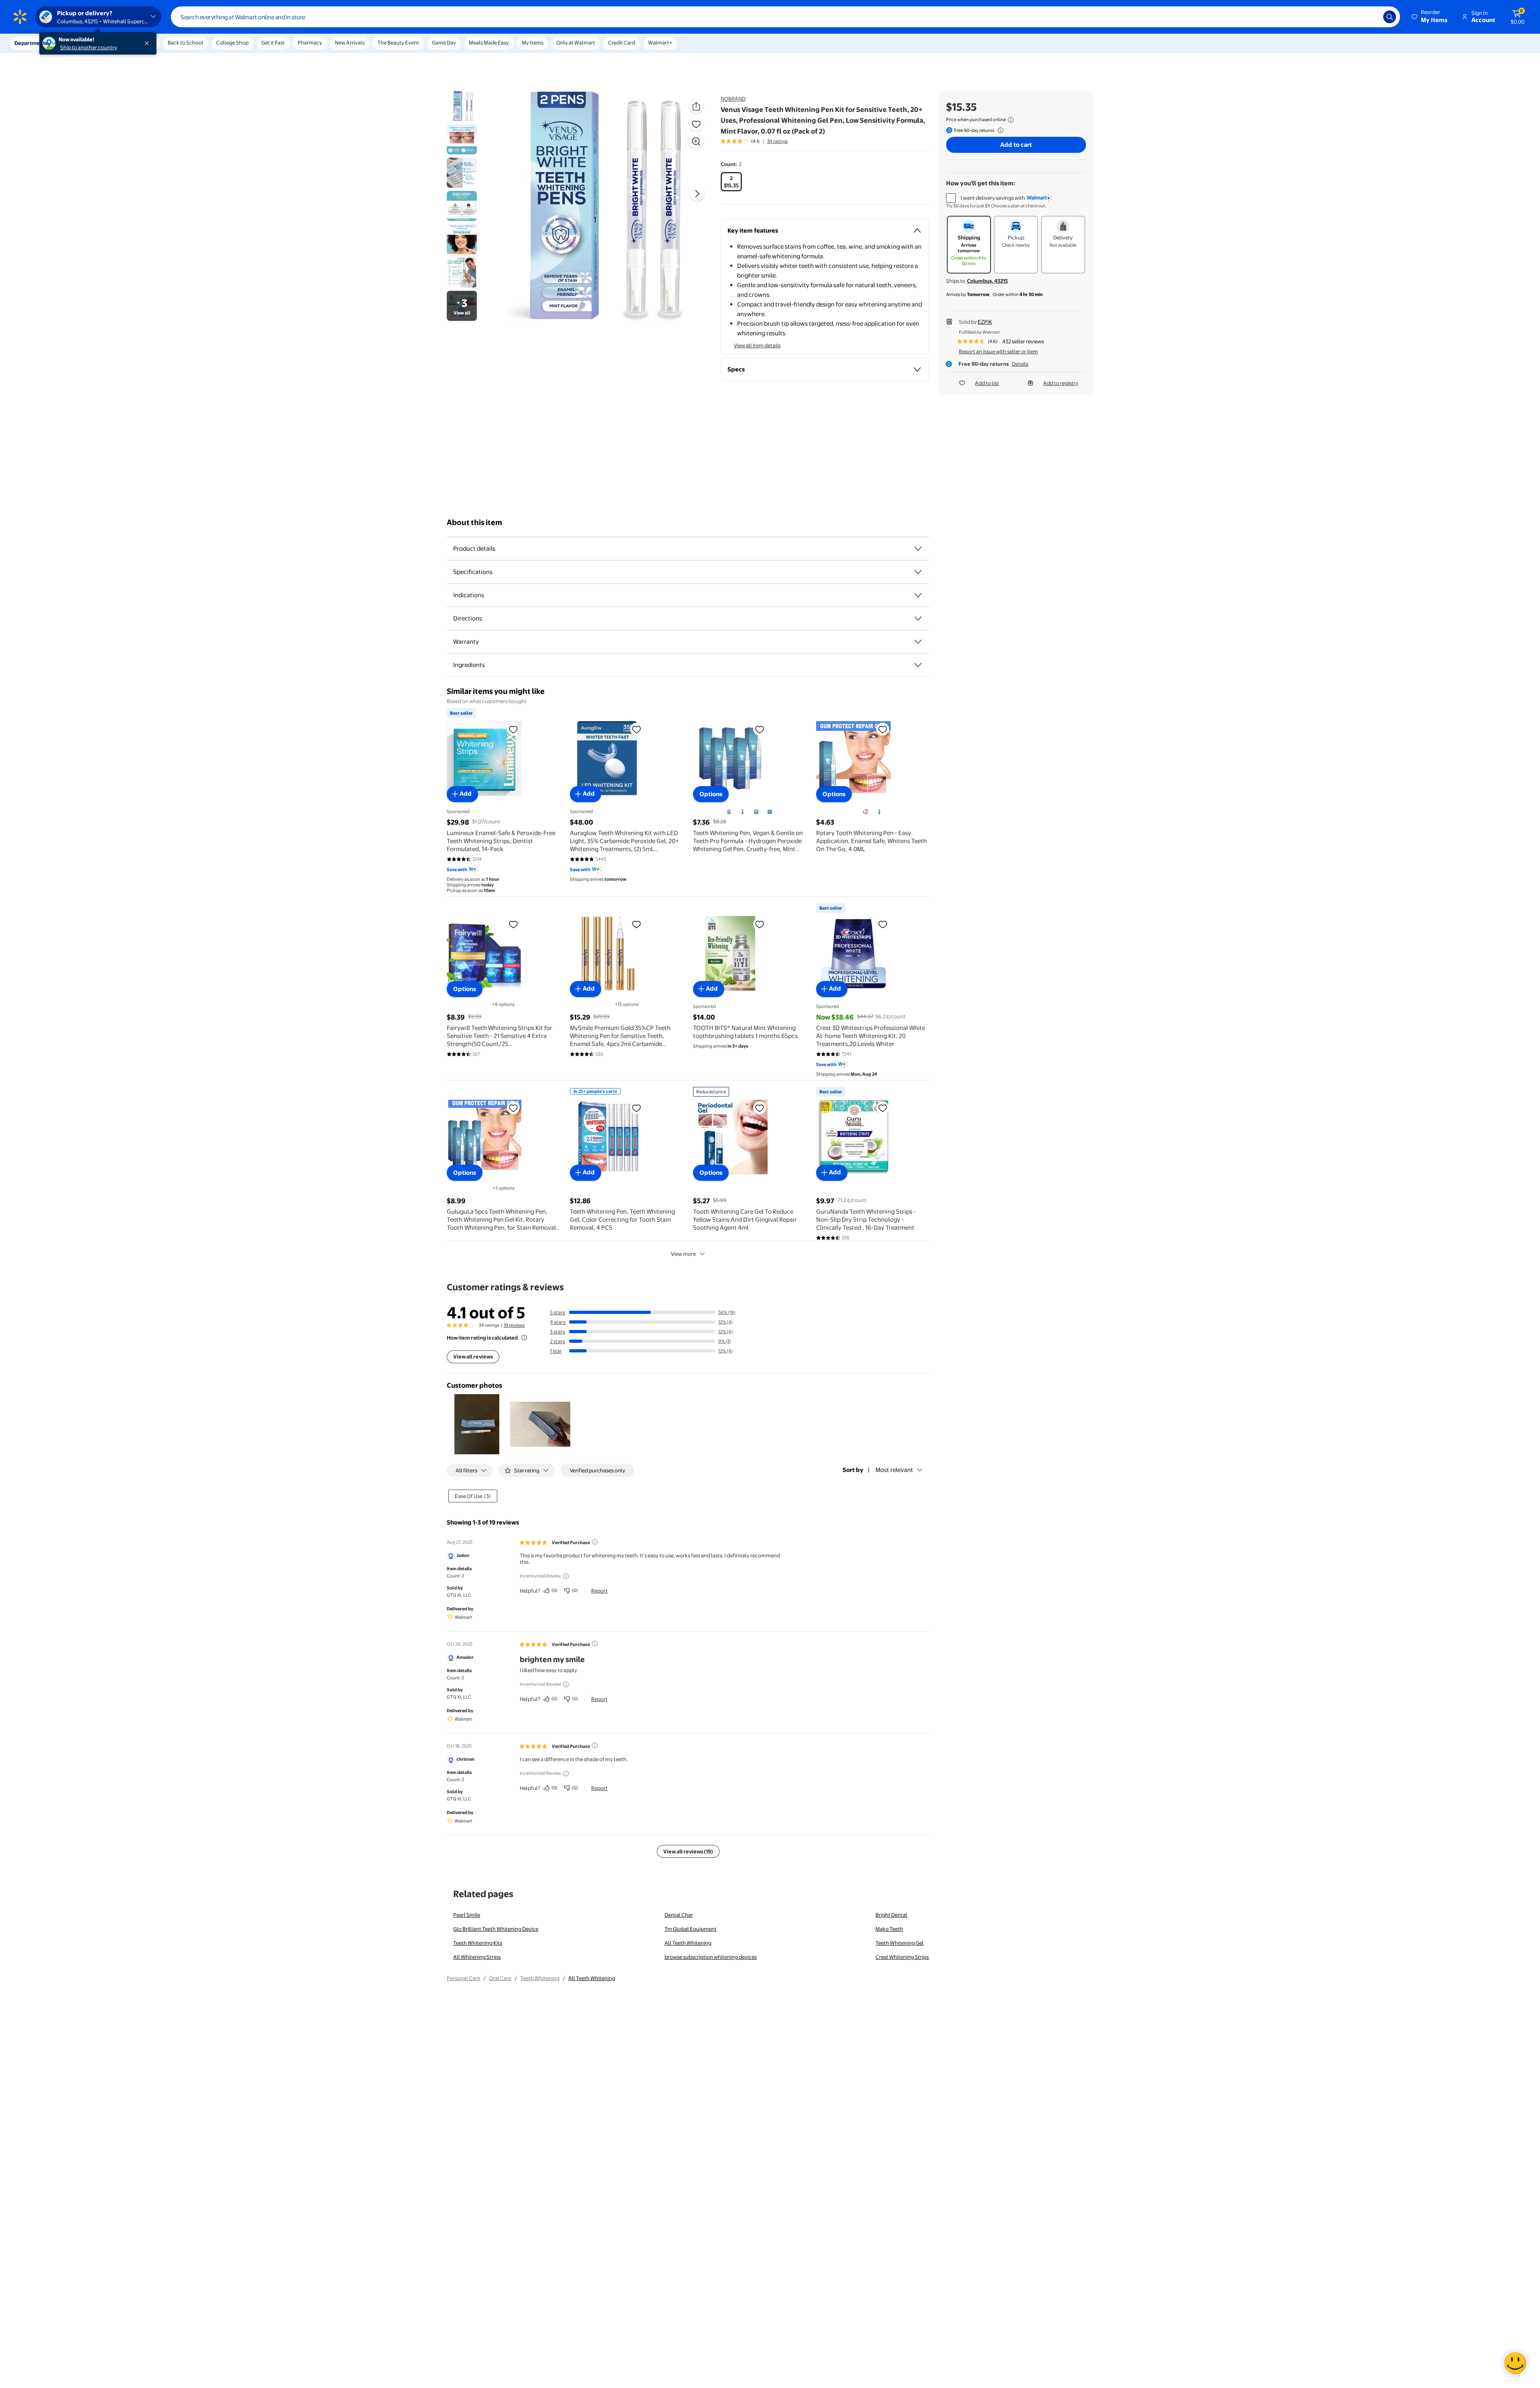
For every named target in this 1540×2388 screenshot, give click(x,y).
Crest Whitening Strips (902, 1957)
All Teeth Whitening (688, 1943)
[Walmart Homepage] (20, 17)
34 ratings (777, 141)
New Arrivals (350, 43)
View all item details (757, 345)
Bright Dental (891, 1915)
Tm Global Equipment (691, 1929)
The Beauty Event (398, 43)
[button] (1430, 17)
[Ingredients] (918, 665)
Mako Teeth (889, 1929)
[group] (754, 141)
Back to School (185, 43)
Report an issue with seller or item (998, 351)
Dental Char (679, 1915)
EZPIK (985, 322)
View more (683, 1254)
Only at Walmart (576, 43)
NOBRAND (733, 99)
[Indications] (918, 595)
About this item (474, 522)
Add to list (987, 383)
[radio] (731, 182)
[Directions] (918, 618)
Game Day (444, 43)
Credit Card (622, 43)
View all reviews (473, 1356)
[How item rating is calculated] (524, 1338)
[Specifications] (918, 572)
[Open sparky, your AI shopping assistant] (1515, 2363)
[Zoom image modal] (696, 142)
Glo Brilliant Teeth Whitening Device (496, 1929)
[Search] (1390, 17)
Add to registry (1061, 383)
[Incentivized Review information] (566, 1576)
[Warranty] (918, 642)
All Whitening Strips (477, 1957)
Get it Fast (273, 43)
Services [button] (81, 43)
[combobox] (785, 17)
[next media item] (697, 194)
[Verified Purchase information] (595, 1542)
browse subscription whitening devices (711, 1957)
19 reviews (514, 1325)
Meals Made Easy (489, 43)
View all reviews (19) (688, 1851)
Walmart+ (660, 43)
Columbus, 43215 (987, 281)
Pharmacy (310, 43)
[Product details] (918, 549)
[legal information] (1011, 120)
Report (599, 1591)
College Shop (232, 43)
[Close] (148, 43)
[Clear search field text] (1371, 17)
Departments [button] (31, 43)
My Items (533, 43)
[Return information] (999, 130)
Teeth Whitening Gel (900, 1943)
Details (1020, 364)
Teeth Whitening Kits (478, 1943)
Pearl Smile (467, 1915)
